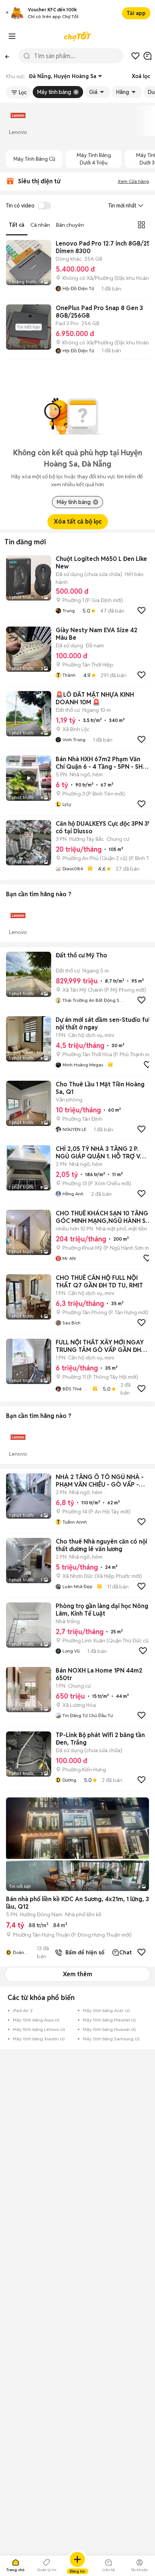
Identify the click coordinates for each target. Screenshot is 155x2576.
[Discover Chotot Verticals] (12, 36)
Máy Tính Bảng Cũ (34, 159)
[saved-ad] (135, 56)
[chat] (147, 56)
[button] (7, 13)
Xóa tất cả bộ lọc (78, 521)
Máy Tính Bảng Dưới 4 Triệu (94, 159)
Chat (125, 1952)
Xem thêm (77, 1974)
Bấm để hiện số (83, 1952)
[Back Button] (7, 56)
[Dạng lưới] (141, 225)
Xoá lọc (141, 76)
